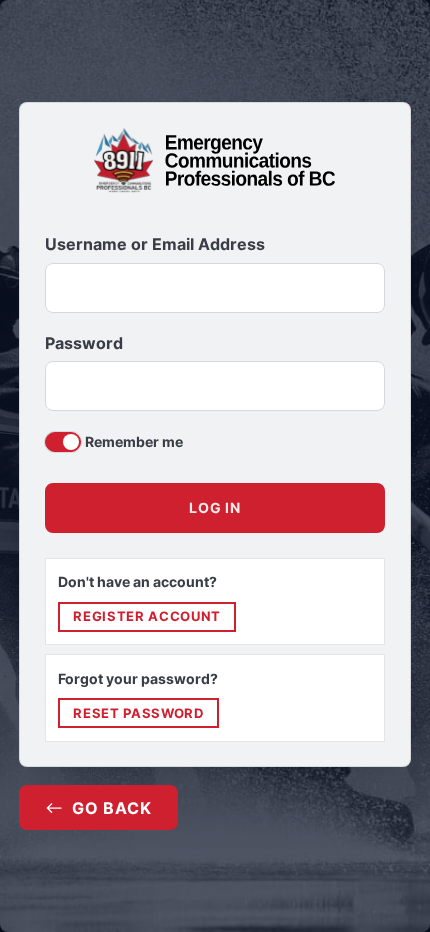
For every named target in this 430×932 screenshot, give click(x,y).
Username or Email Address (155, 244)
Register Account (146, 616)
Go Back (112, 808)
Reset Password (138, 713)
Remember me (134, 441)
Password (84, 343)
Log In (214, 507)
